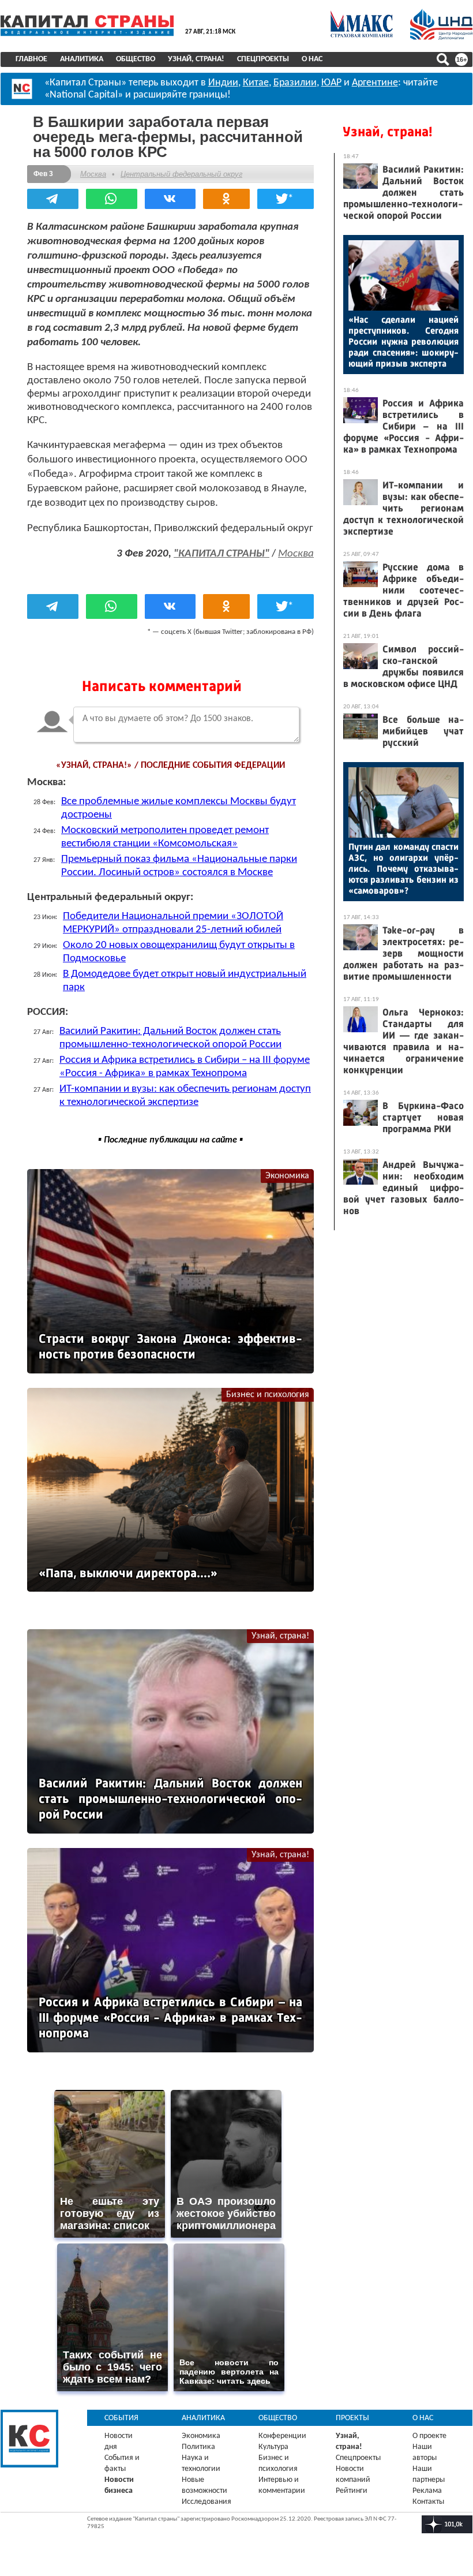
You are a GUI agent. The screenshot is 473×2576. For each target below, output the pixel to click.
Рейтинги (352, 2491)
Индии (223, 83)
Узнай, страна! (196, 59)
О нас (312, 59)
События (121, 2418)
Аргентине (375, 83)
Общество (136, 59)
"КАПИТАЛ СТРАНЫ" (222, 554)
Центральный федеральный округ (181, 174)
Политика (198, 2447)
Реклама (427, 2491)
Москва (93, 174)
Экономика (287, 1176)
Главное (31, 59)
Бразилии (295, 83)
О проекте (429, 2436)
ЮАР (331, 83)
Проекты (352, 2418)
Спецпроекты (263, 59)
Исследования (207, 2502)
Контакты (428, 2502)
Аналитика (82, 59)
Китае (256, 83)
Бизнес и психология (268, 1395)
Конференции (282, 2436)
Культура (273, 2447)
